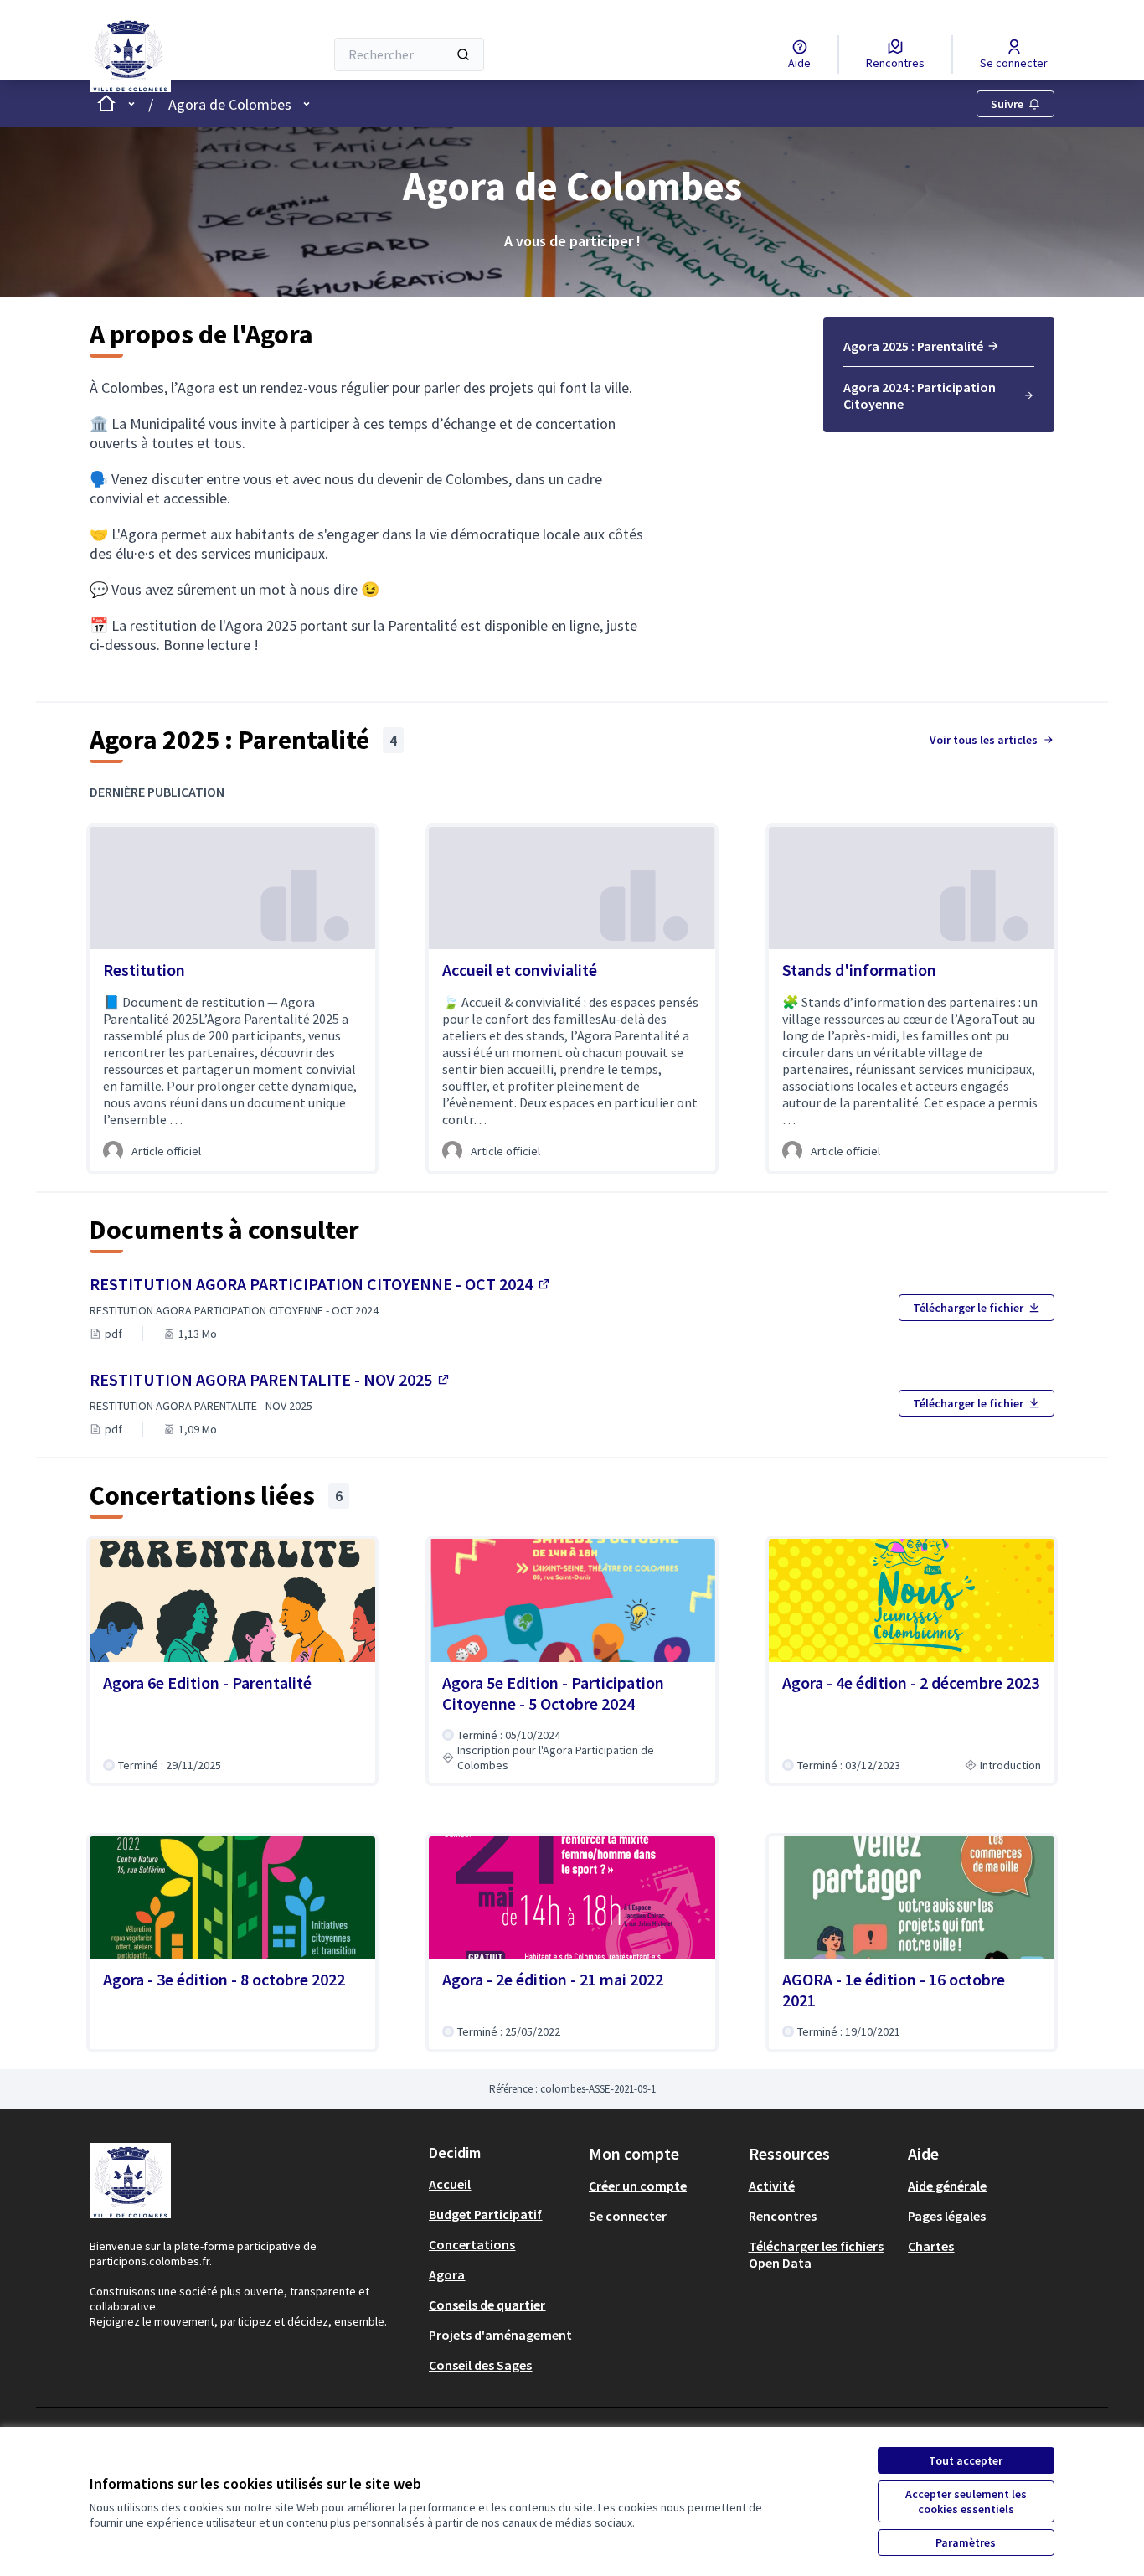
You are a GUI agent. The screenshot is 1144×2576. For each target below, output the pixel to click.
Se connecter (628, 2216)
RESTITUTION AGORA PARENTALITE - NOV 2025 (271, 1379)
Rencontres (783, 2216)
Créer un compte (638, 2186)
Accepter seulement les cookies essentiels (966, 2501)
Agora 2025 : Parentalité (913, 346)
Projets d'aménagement (500, 2335)
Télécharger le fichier (968, 1308)
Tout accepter (966, 2460)
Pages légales (947, 2216)
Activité (772, 2186)
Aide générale (947, 2186)
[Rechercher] (463, 54)
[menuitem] (939, 352)
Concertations (472, 2244)
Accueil (450, 2184)
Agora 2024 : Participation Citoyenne (920, 395)
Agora (447, 2274)
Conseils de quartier (487, 2305)
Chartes (931, 2246)
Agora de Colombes (230, 104)
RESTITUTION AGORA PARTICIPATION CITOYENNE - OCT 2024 (321, 1284)
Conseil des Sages (480, 2365)
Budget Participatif (485, 2214)
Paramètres (966, 2542)
